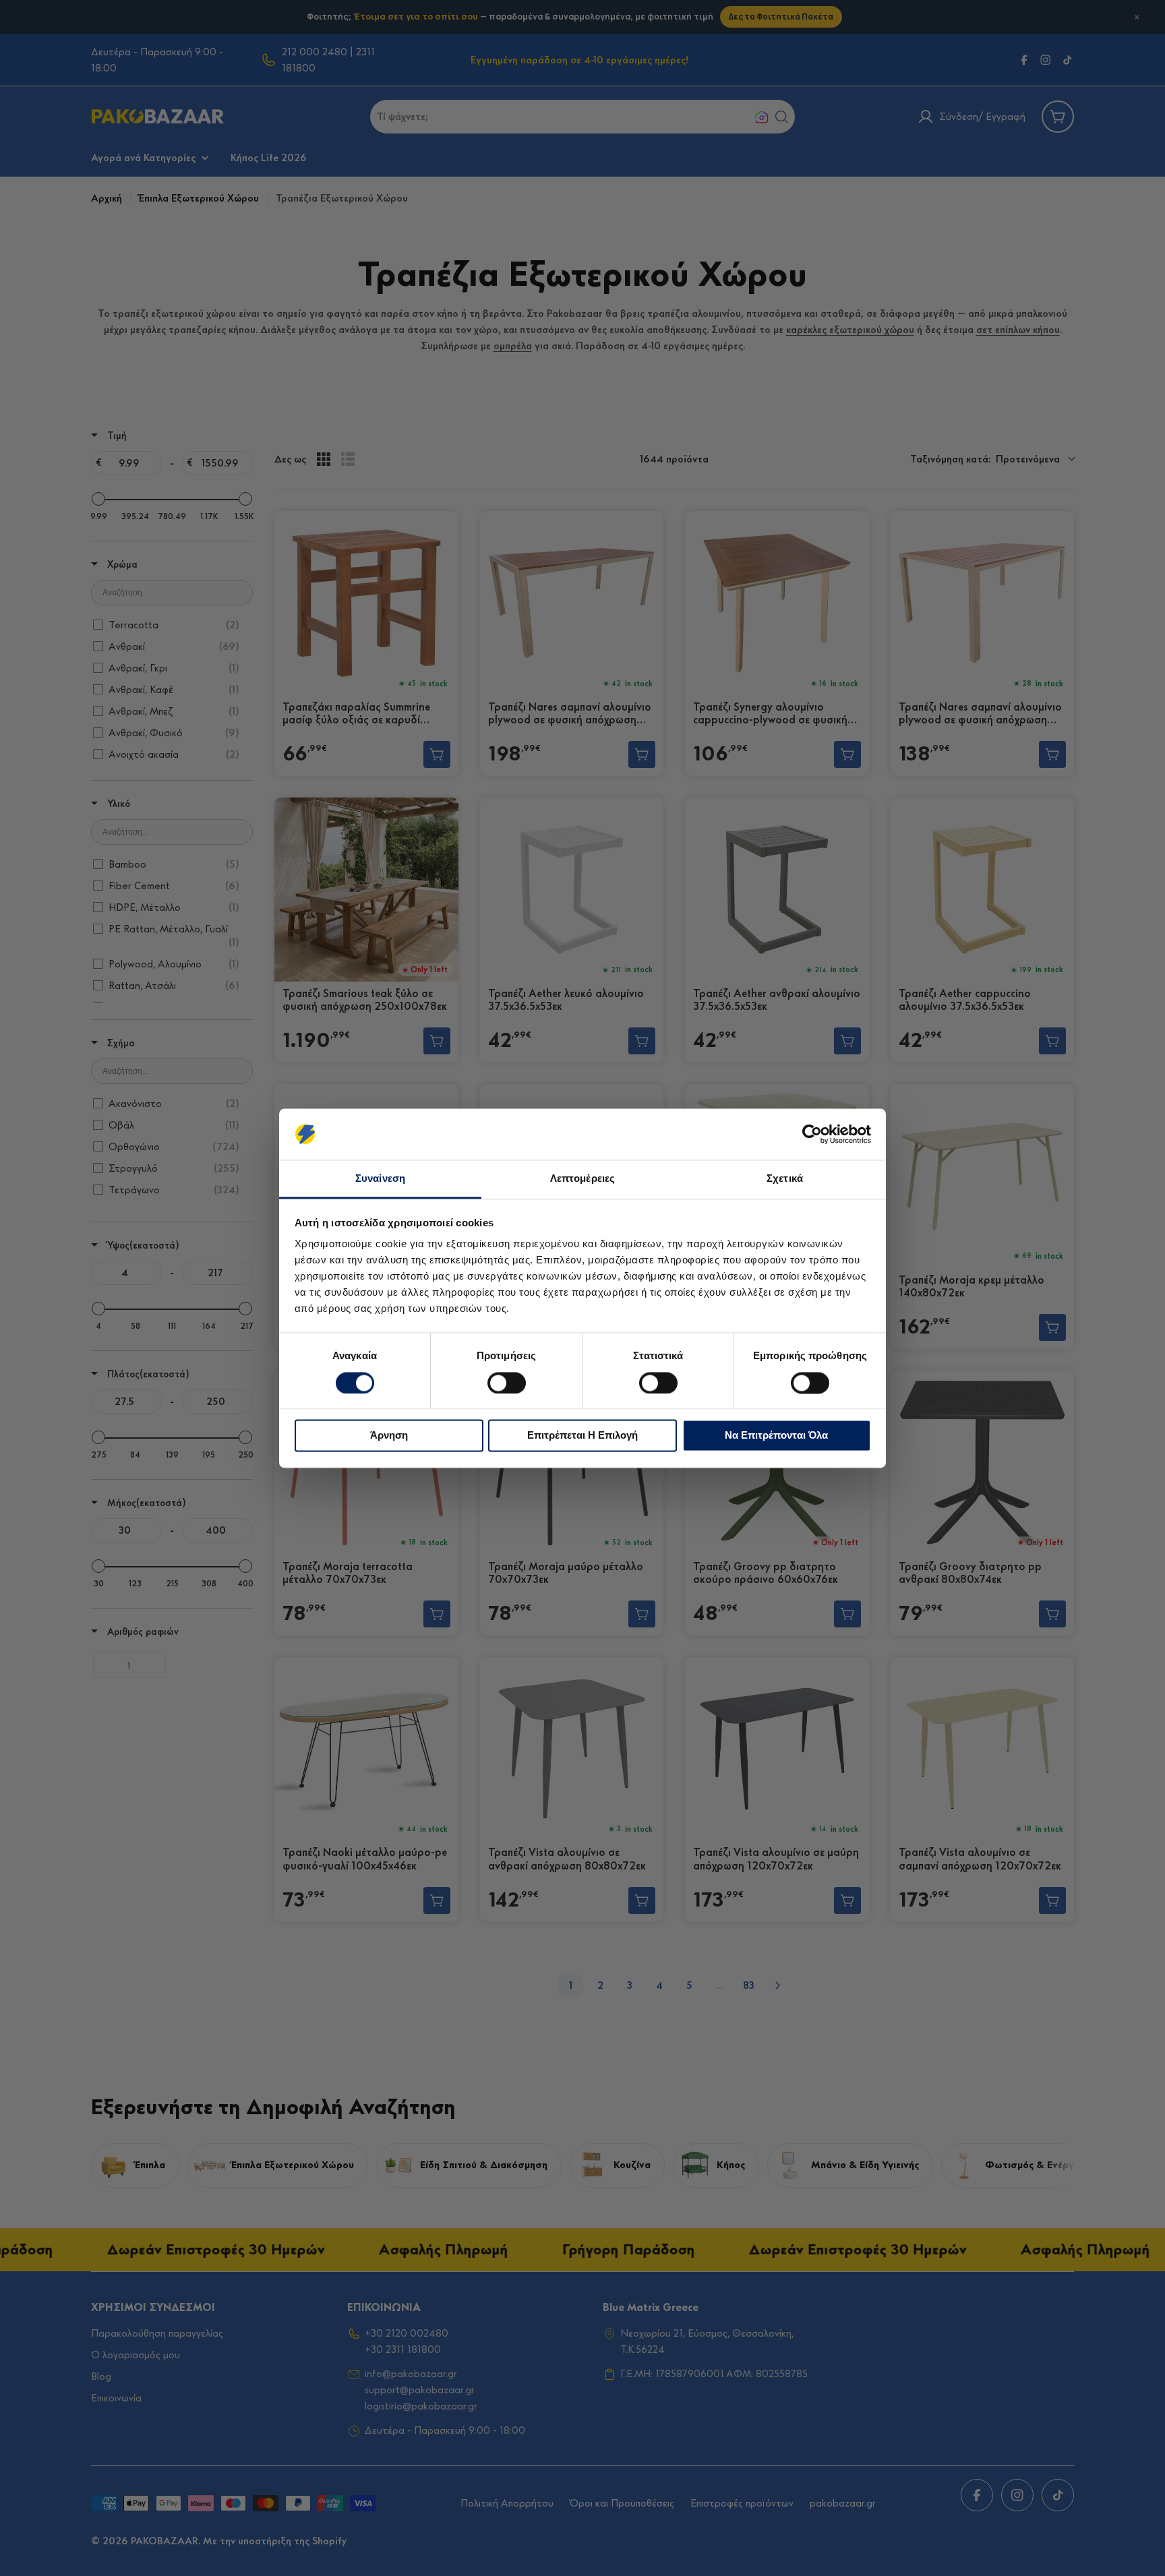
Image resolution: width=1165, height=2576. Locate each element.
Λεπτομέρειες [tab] (582, 1179)
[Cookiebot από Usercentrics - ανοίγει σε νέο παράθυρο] (812, 1134)
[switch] (507, 1383)
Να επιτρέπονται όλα (776, 1436)
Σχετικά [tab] (785, 1179)
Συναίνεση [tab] (380, 1179)
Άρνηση (389, 1436)
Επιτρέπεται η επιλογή (582, 1436)
